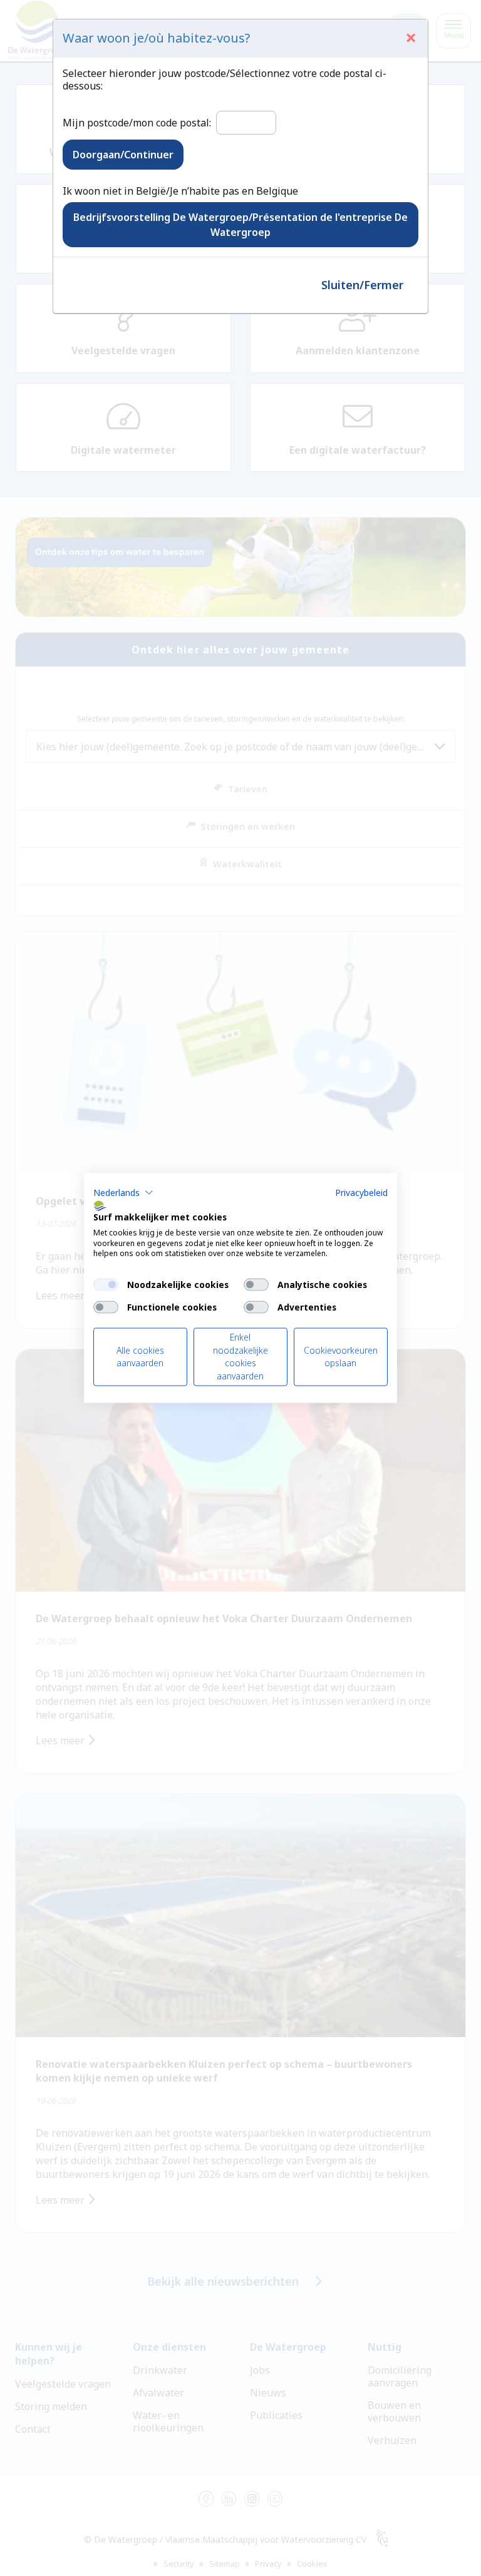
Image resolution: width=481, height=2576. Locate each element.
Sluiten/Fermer (362, 285)
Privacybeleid (361, 1193)
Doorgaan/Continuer (123, 155)
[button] (123, 1193)
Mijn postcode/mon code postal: (137, 123)
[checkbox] (106, 1285)
